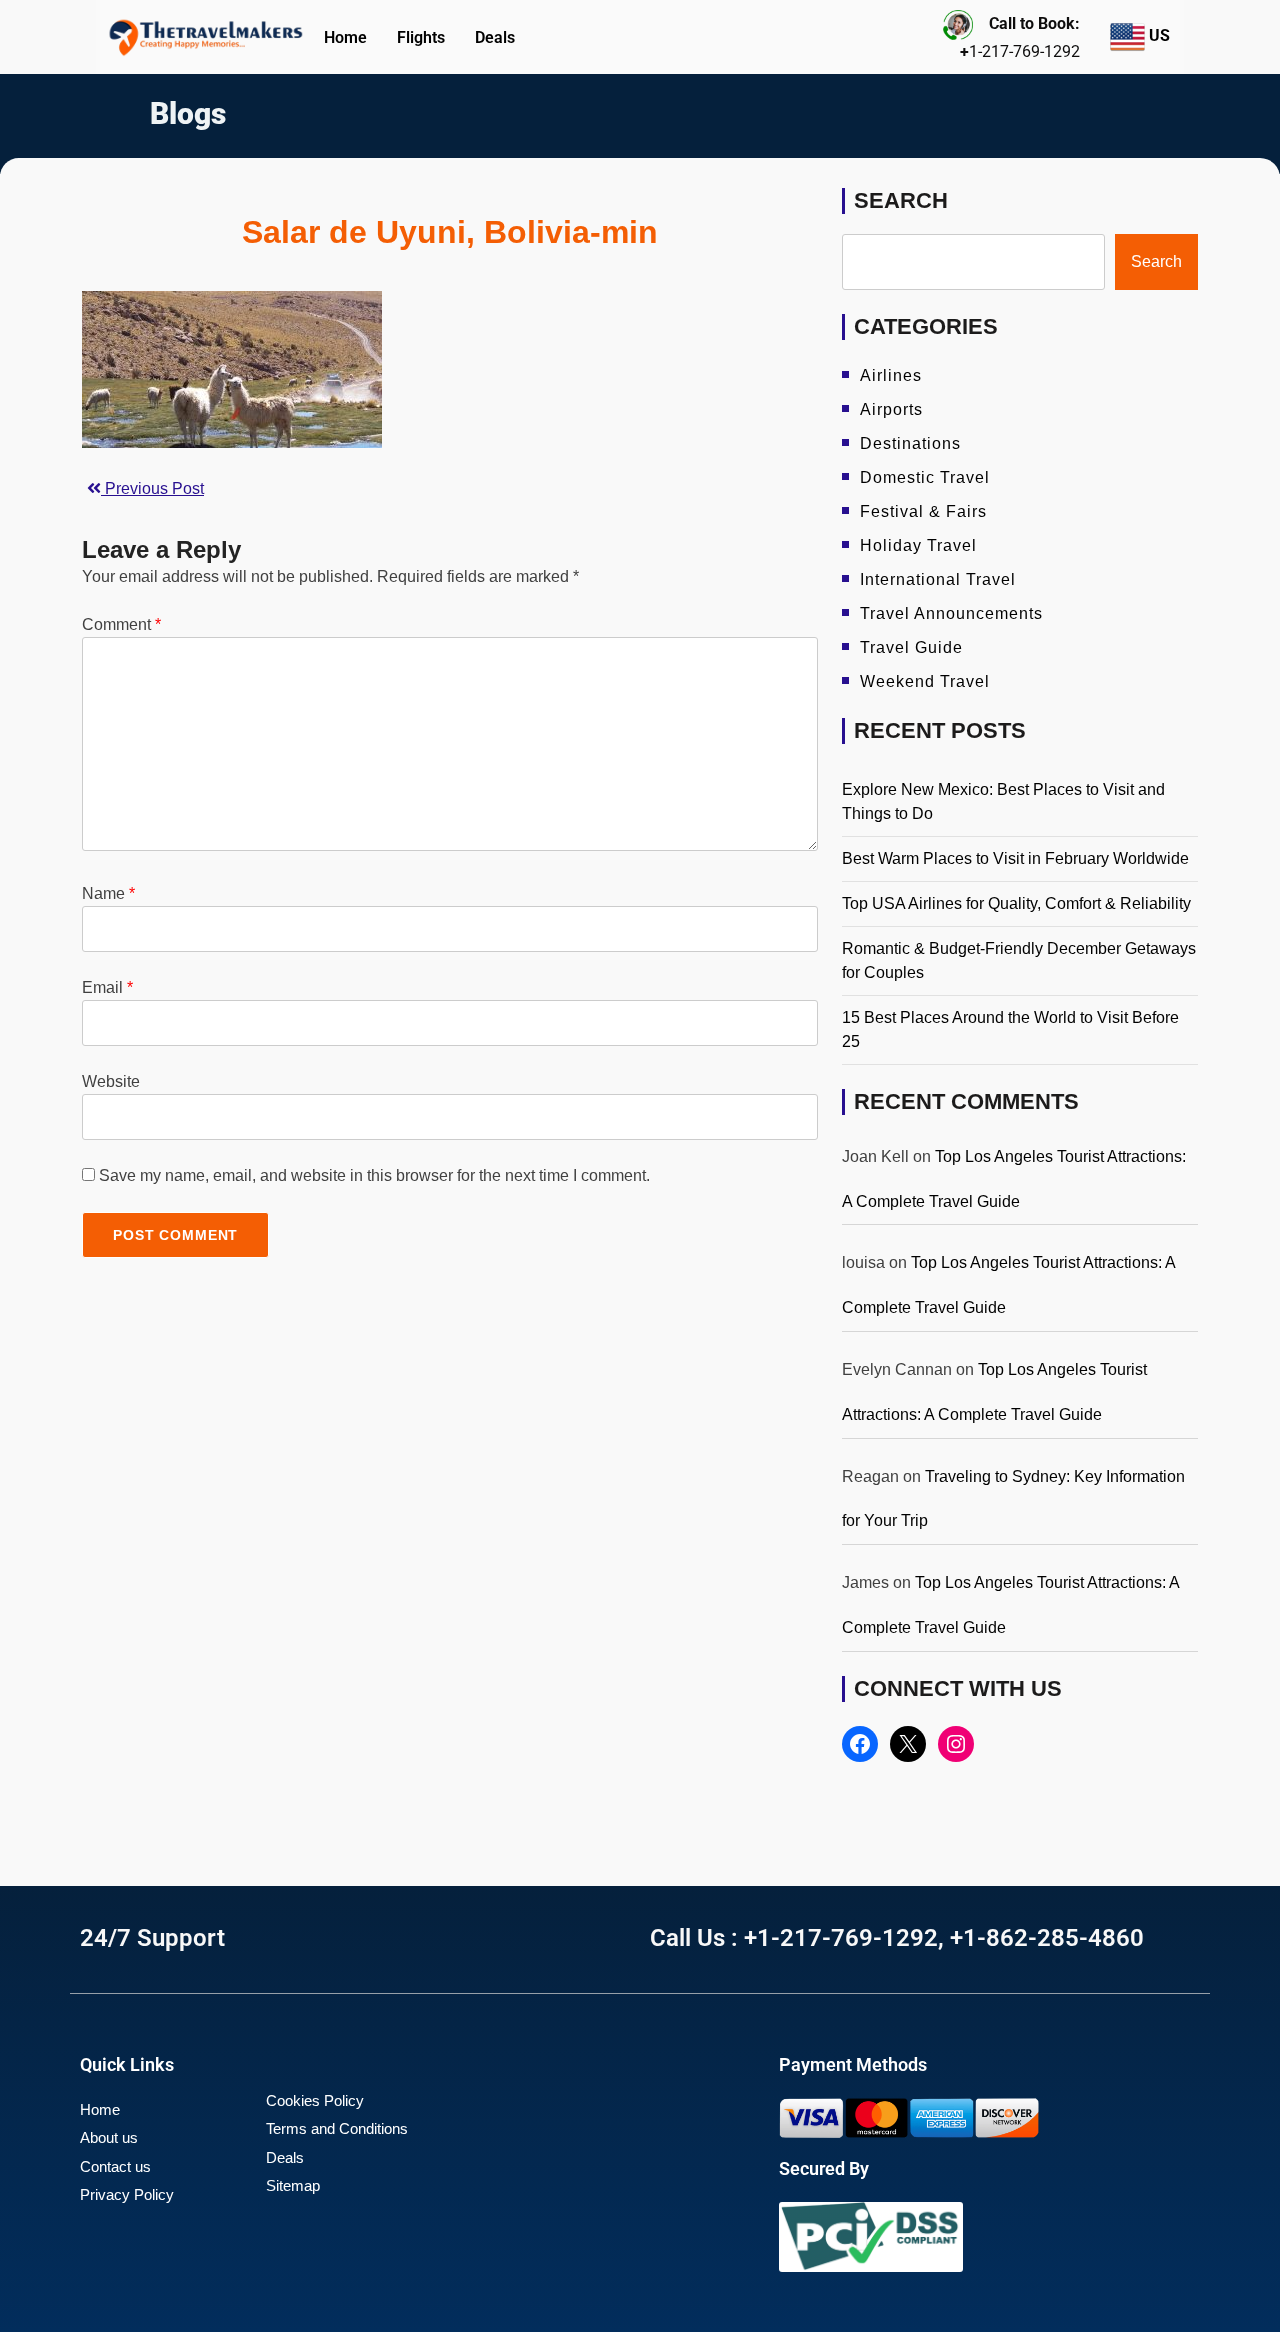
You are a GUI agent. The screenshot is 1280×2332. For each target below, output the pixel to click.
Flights (421, 37)
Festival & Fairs (923, 511)
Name (108, 893)
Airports (891, 409)
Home (345, 37)
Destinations (910, 443)
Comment (121, 624)
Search (901, 200)
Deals (495, 37)
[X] (908, 1744)
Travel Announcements (951, 613)
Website (111, 1081)
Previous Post (152, 488)
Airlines (891, 375)
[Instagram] (956, 1744)
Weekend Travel (925, 681)
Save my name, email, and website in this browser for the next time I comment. (374, 1175)
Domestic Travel (925, 477)
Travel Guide (911, 647)
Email (107, 987)
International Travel (938, 579)
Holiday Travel (918, 545)
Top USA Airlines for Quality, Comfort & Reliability (1016, 903)
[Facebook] (860, 1744)
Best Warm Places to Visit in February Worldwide (1015, 858)
